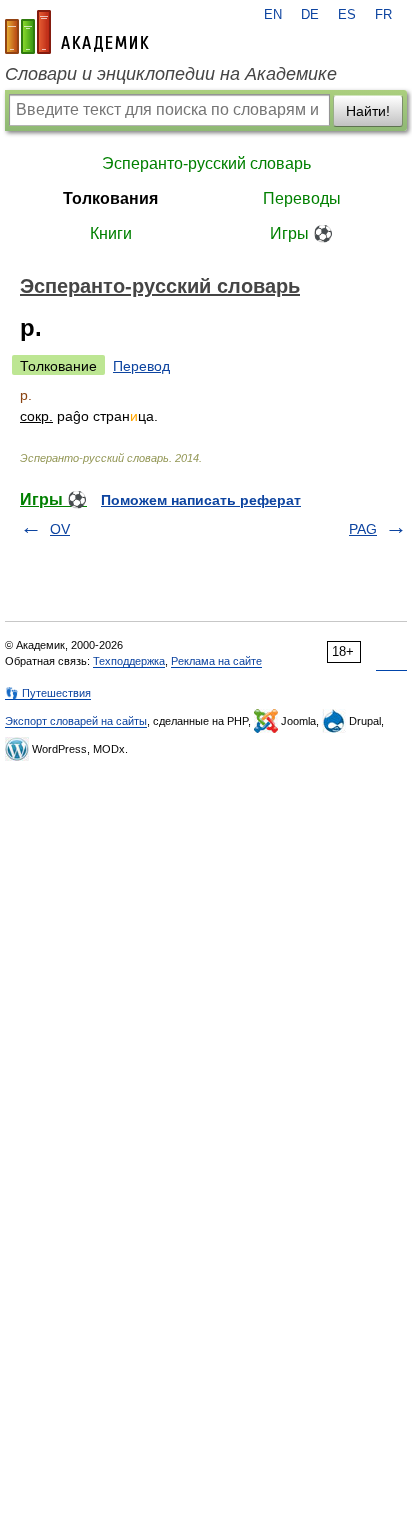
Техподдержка (129, 661)
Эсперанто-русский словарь (206, 163)
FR (383, 15)
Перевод (141, 366)
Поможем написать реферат (201, 500)
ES (347, 15)
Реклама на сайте (216, 661)
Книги (111, 233)
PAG (363, 529)
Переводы (302, 198)
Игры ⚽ (301, 233)
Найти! (368, 111)
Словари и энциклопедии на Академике (171, 74)
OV (60, 529)
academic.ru (77, 32)
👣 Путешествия (48, 693)
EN (273, 15)
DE (310, 15)
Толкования (110, 198)
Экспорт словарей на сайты (76, 721)
